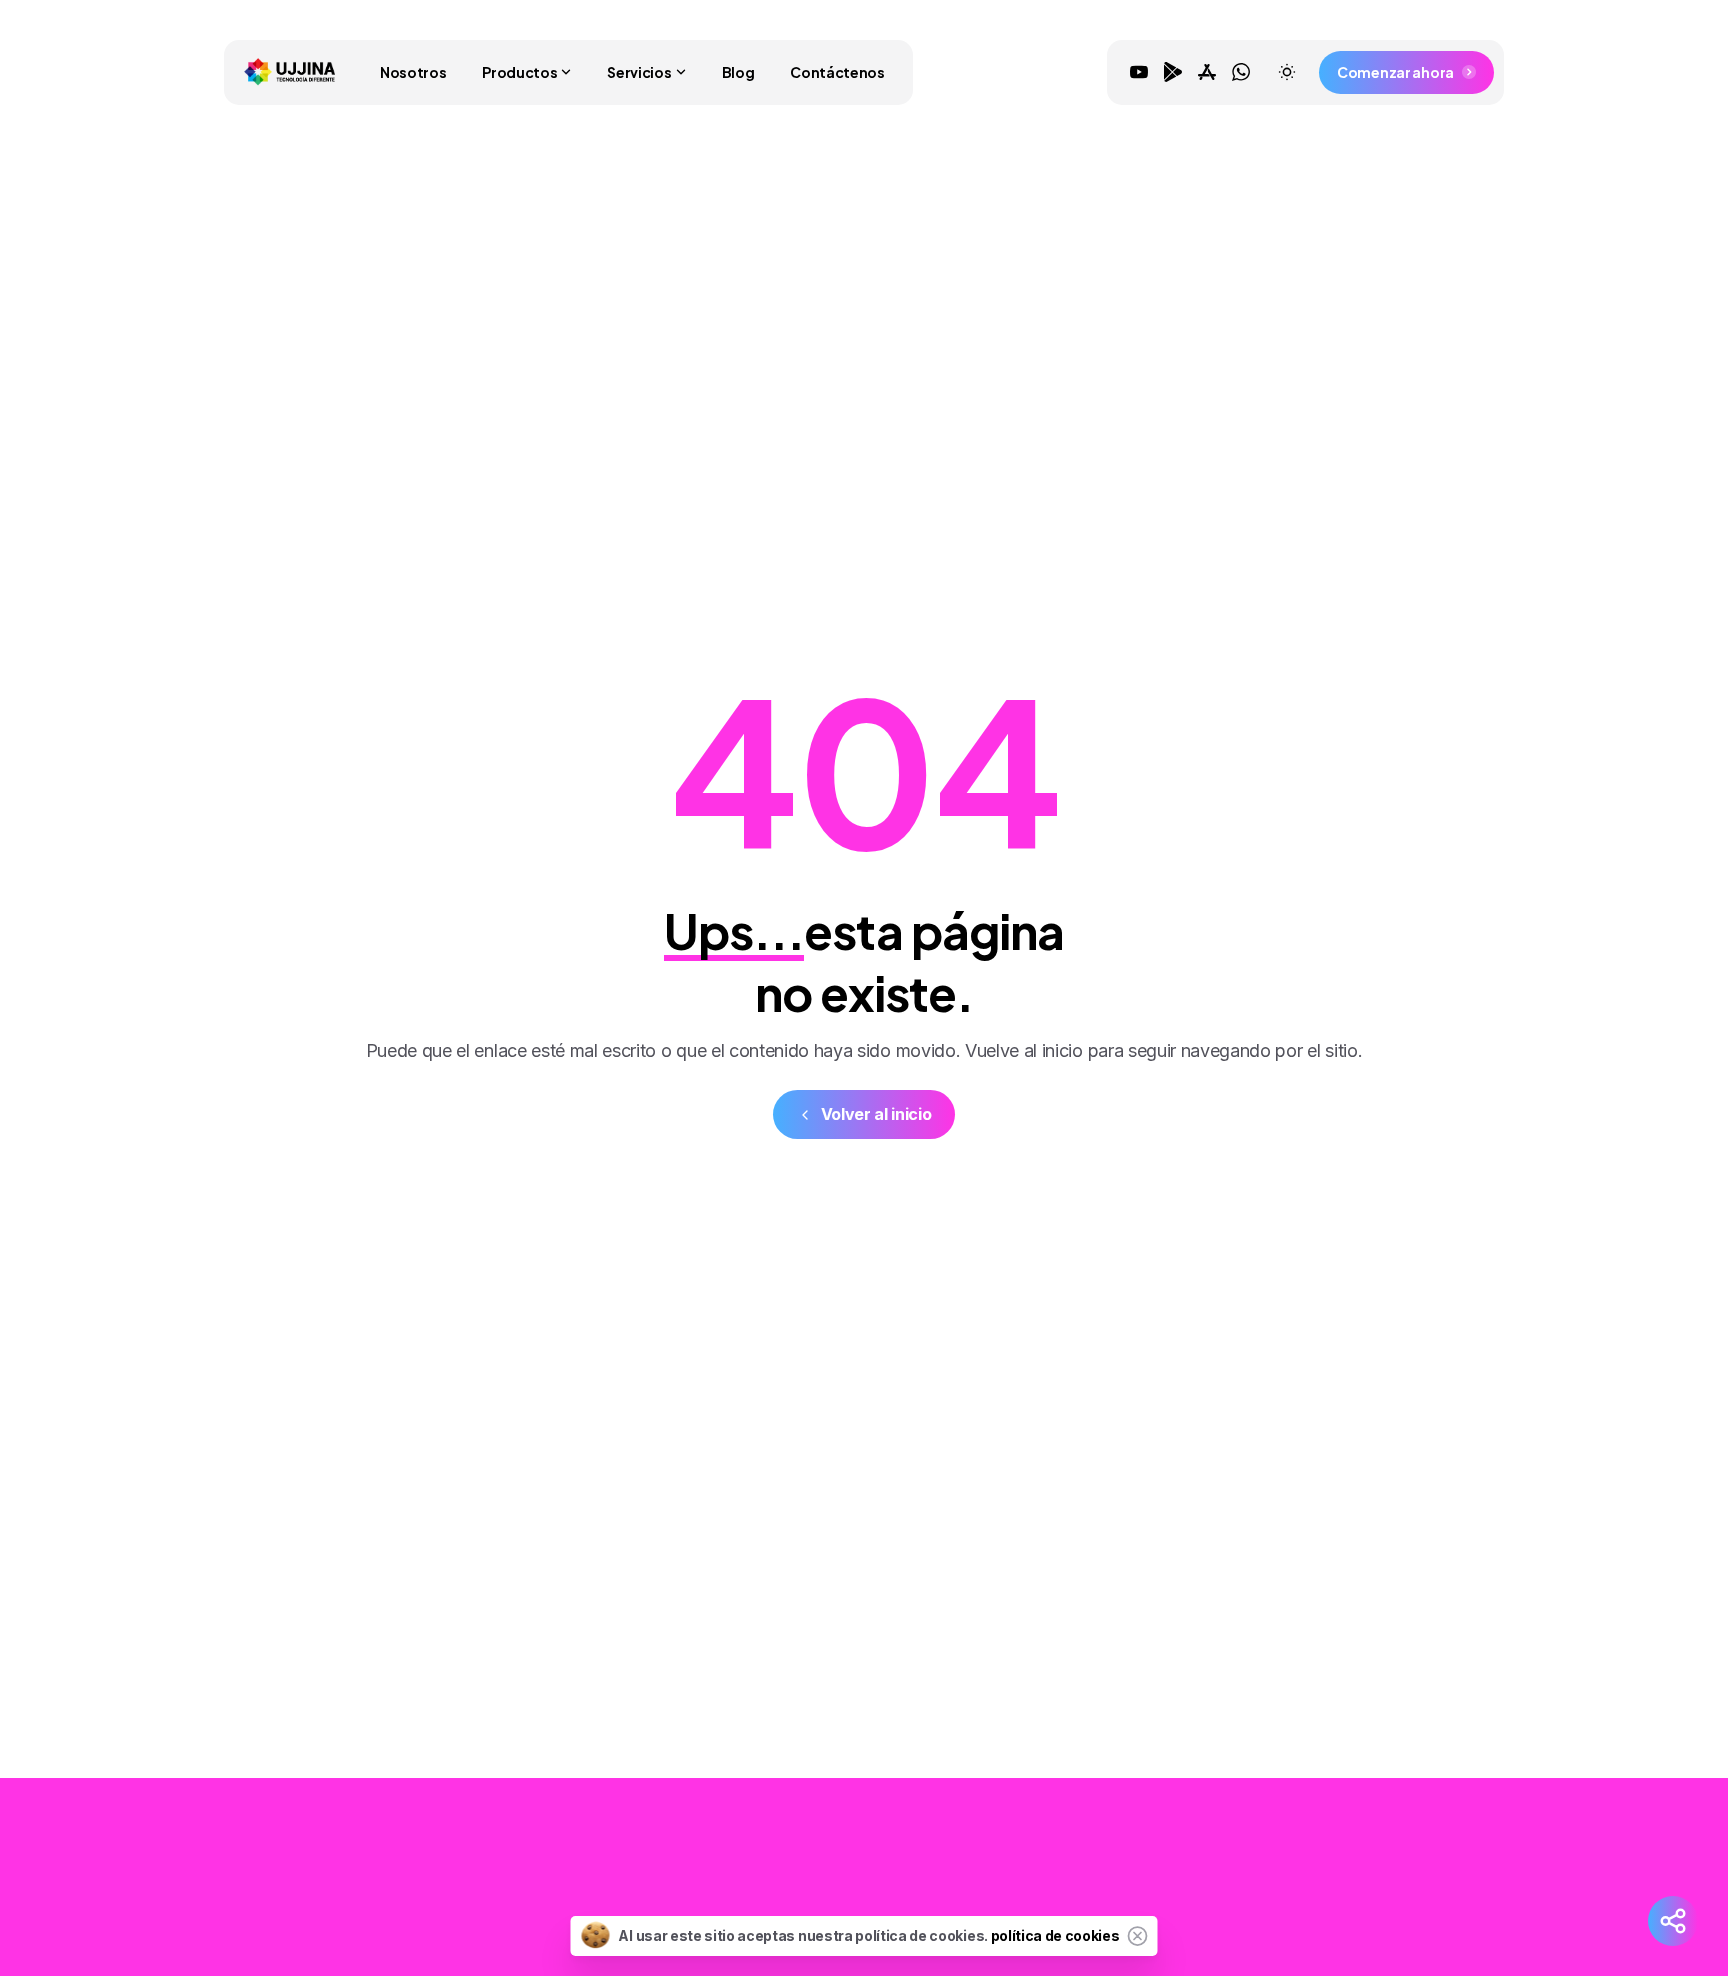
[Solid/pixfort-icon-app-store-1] (1367, 1888)
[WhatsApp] (1241, 72)
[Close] (1138, 1936)
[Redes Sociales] (1673, 1921)
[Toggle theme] (1287, 72)
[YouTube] (1139, 72)
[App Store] (1207, 72)
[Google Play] (1173, 72)
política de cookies (1055, 1935)
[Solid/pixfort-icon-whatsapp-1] (1407, 1888)
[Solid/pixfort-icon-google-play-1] (1327, 1888)
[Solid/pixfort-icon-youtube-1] (1287, 1888)
